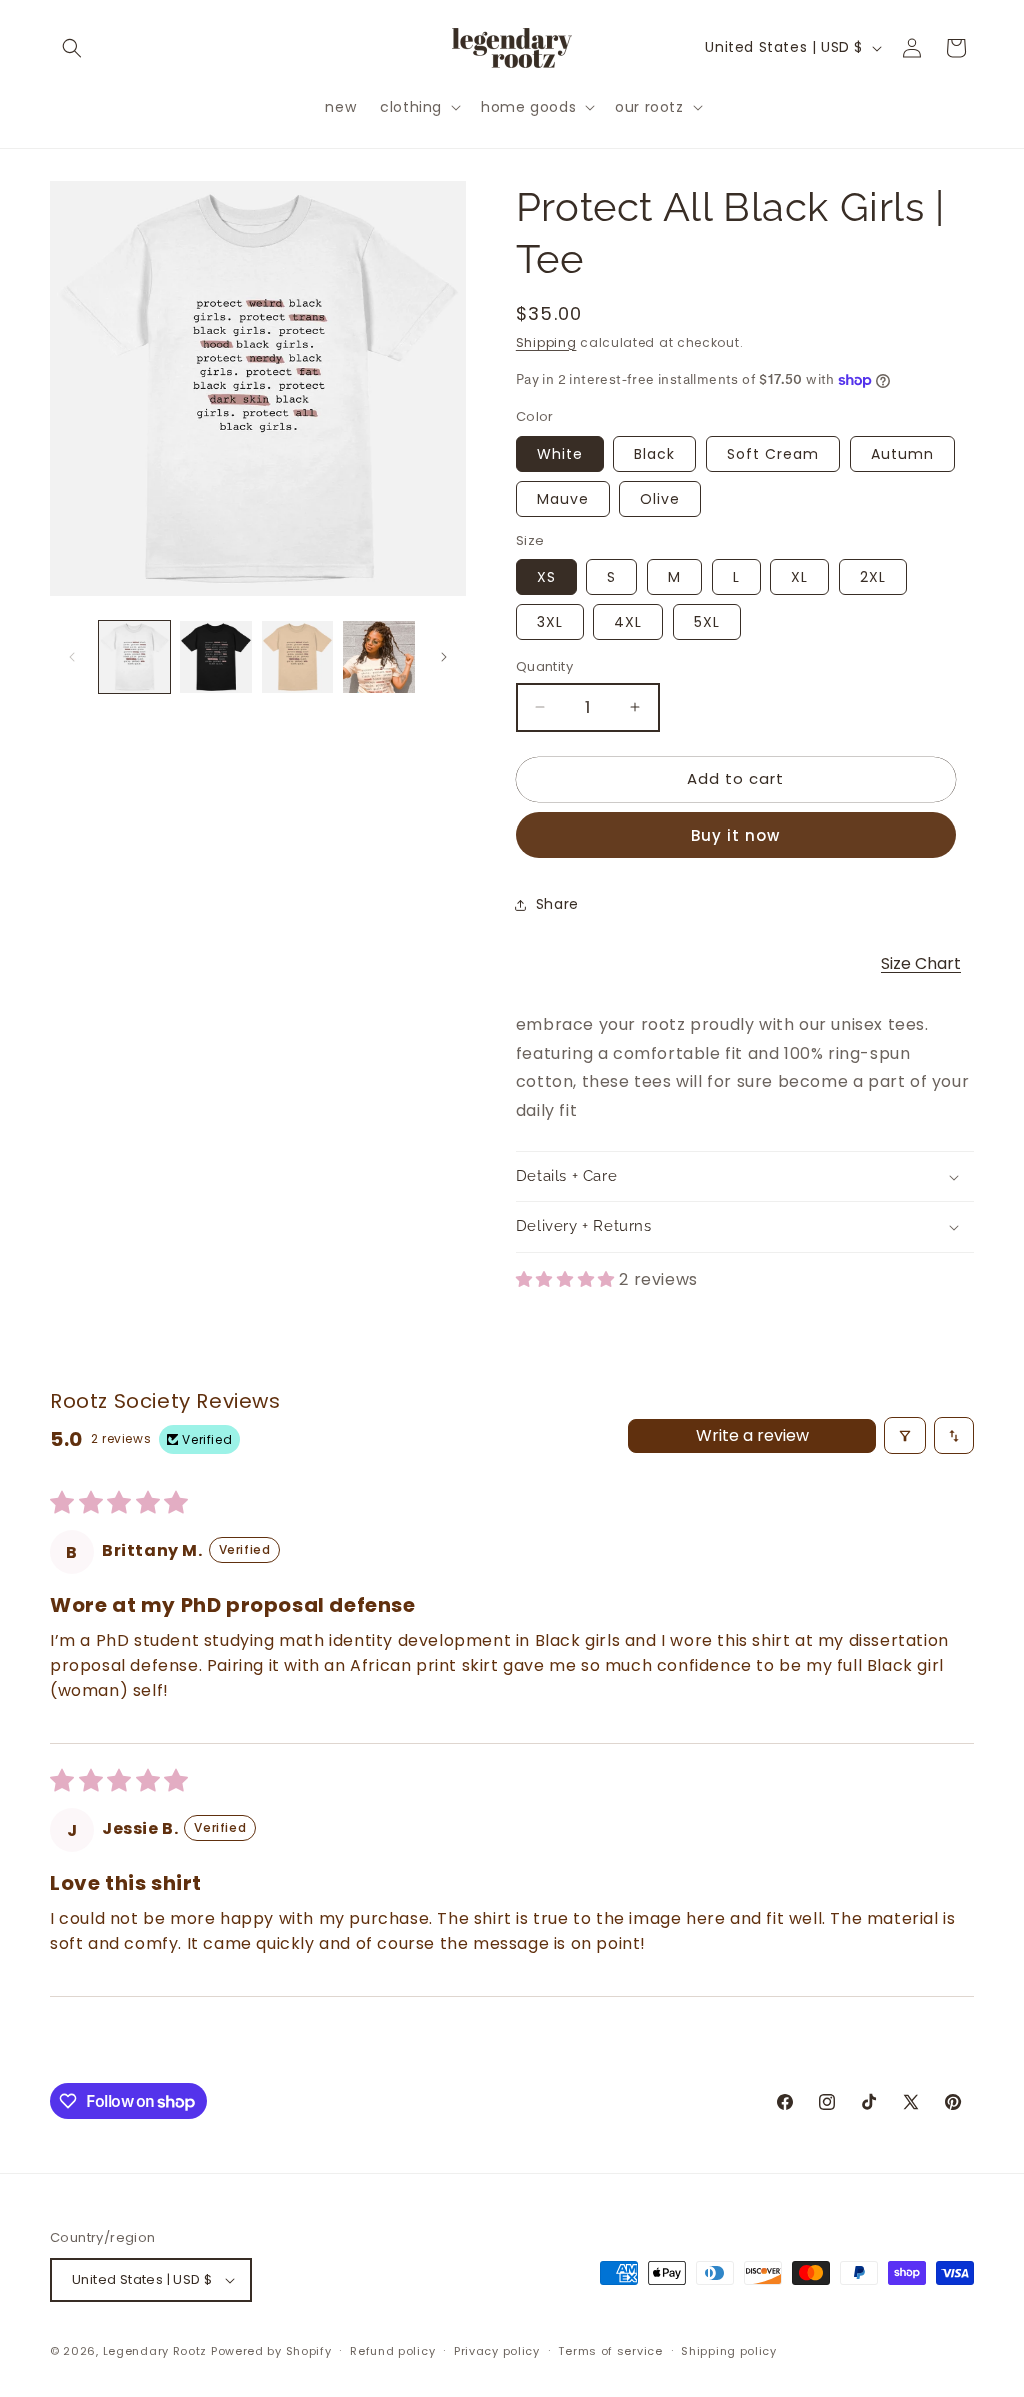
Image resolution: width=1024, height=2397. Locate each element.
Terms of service (610, 2351)
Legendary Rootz (155, 2351)
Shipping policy (729, 2351)
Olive (660, 499)
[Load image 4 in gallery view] (378, 656)
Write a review (752, 1435)
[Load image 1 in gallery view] (134, 656)
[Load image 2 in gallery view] (215, 656)
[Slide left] (72, 657)
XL (799, 577)
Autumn (902, 454)
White (560, 454)
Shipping (546, 342)
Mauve (563, 499)
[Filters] (905, 1435)
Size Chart (921, 963)
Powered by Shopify (271, 2351)
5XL (707, 622)
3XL (550, 622)
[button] (72, 48)
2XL (873, 577)
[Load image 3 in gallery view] (297, 656)
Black (654, 454)
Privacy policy (497, 2351)
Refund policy (392, 2351)
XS (546, 577)
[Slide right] (444, 657)
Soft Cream (773, 454)
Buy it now (735, 835)
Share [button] (557, 904)
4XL (628, 622)
